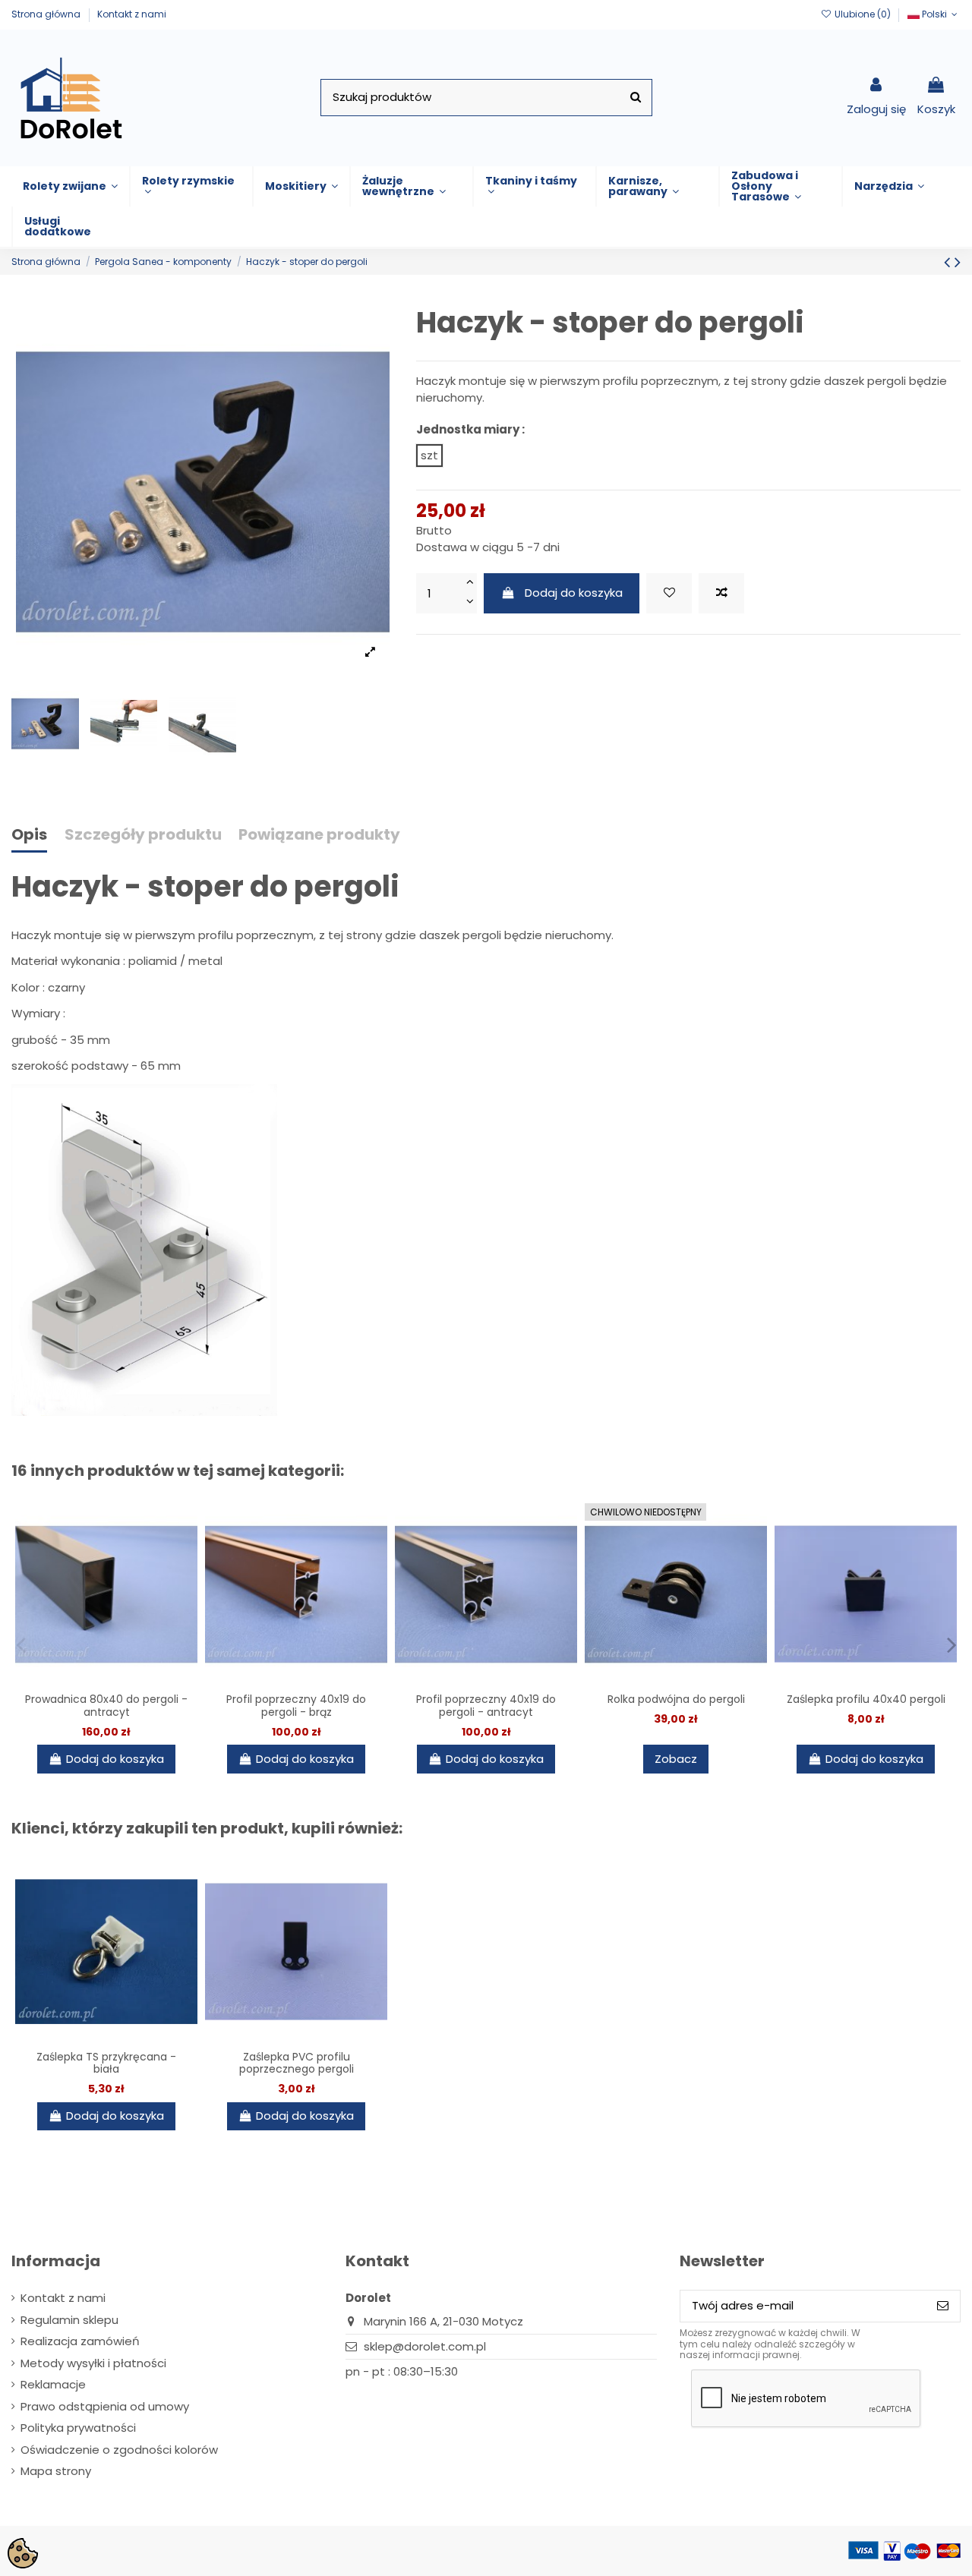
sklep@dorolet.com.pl (425, 2346)
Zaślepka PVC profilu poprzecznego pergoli (297, 2063)
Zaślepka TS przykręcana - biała (106, 2063)
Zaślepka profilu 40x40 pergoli (866, 1699)
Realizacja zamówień (80, 2341)
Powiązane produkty (319, 836)
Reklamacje (53, 2384)
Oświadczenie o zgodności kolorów (119, 2450)
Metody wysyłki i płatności (93, 2363)
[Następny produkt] (958, 262)
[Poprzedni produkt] (949, 262)
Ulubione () (862, 14)
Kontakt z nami (132, 14)
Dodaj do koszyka (574, 593)
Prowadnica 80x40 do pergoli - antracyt (106, 1706)
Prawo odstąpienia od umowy (105, 2406)
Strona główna (47, 14)
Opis (29, 836)
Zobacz (676, 1759)
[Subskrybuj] (943, 2306)
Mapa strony (56, 2471)
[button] (70, 186)
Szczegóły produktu (143, 836)
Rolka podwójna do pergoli (676, 1699)
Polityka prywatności (78, 2428)
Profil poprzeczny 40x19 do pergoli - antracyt (486, 1706)
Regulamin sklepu (69, 2320)
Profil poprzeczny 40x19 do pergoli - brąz (296, 1706)
